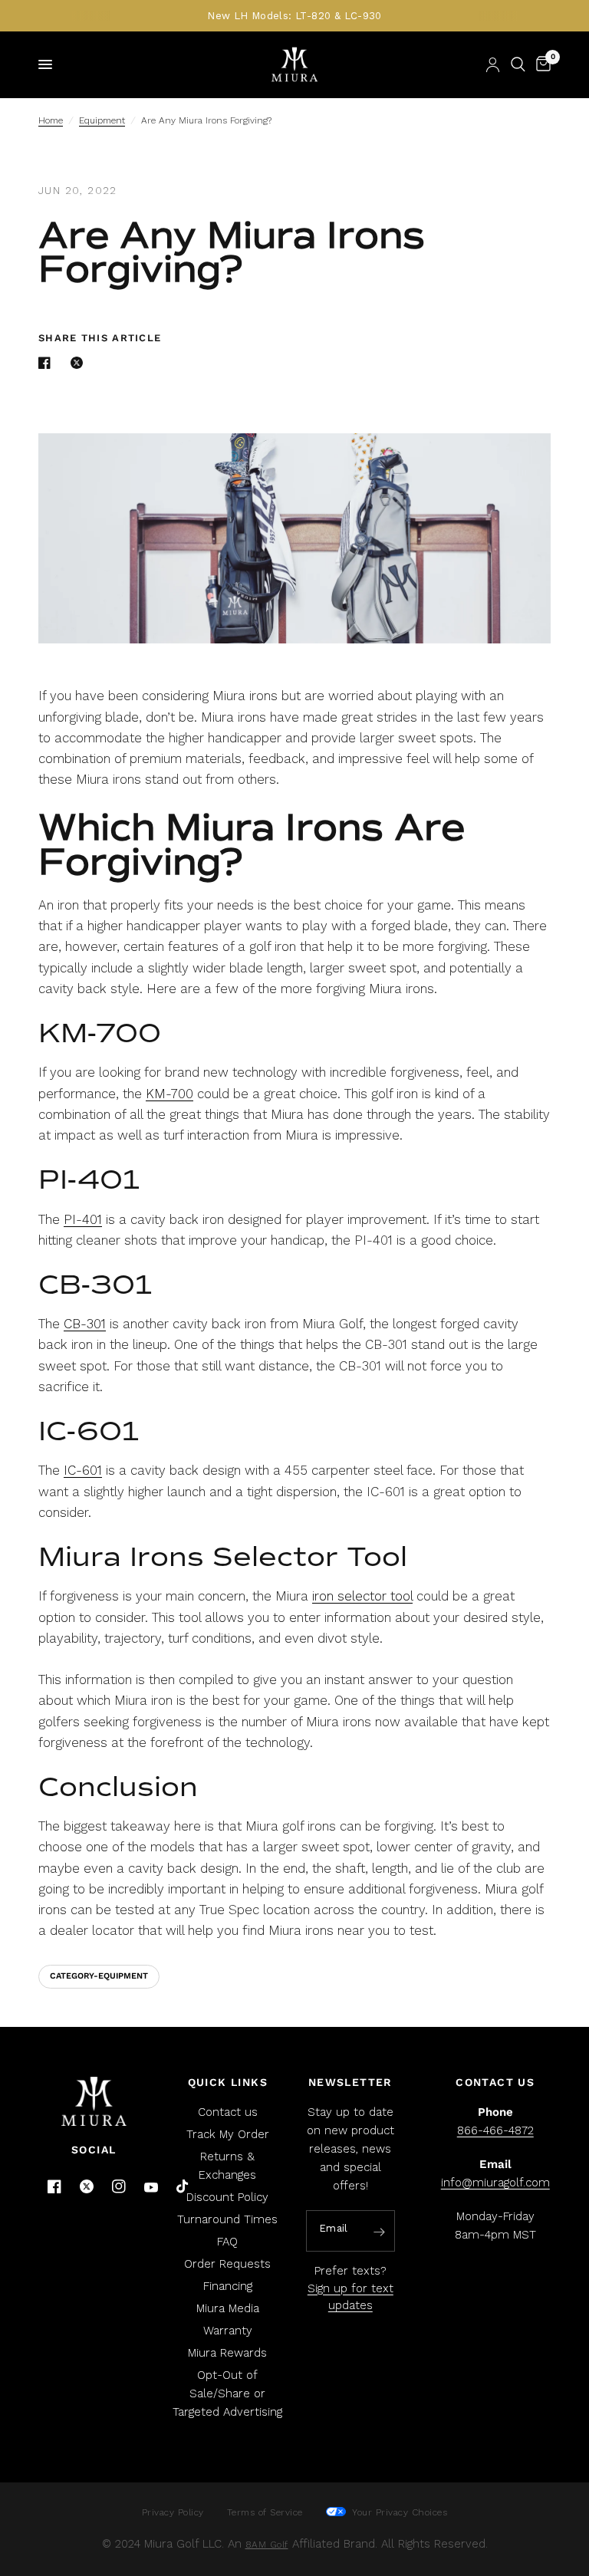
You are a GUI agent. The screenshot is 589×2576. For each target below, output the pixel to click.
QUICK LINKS (228, 2082)
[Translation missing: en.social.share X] (80, 363)
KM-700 (169, 1094)
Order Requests (227, 2264)
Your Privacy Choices (398, 2512)
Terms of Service (265, 2512)
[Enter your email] (380, 2232)
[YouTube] (151, 2188)
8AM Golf (267, 2545)
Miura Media (228, 2308)
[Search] (518, 64)
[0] (541, 64)
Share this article (100, 338)
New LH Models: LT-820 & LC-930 (294, 16)
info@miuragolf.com (495, 2183)
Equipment (102, 120)
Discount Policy (227, 2197)
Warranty (228, 2331)
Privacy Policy (173, 2512)
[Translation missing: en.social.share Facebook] (48, 363)
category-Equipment (99, 1976)
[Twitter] (87, 2186)
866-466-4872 (495, 2130)
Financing (228, 2286)
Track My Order (228, 2134)
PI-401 (83, 1219)
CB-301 (85, 1324)
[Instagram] (119, 2186)
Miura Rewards (227, 2353)
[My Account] (493, 64)
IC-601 (83, 1470)
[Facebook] (54, 2186)
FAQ (227, 2242)
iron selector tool (362, 1596)
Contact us (228, 2112)
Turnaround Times (227, 2219)
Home (51, 120)
